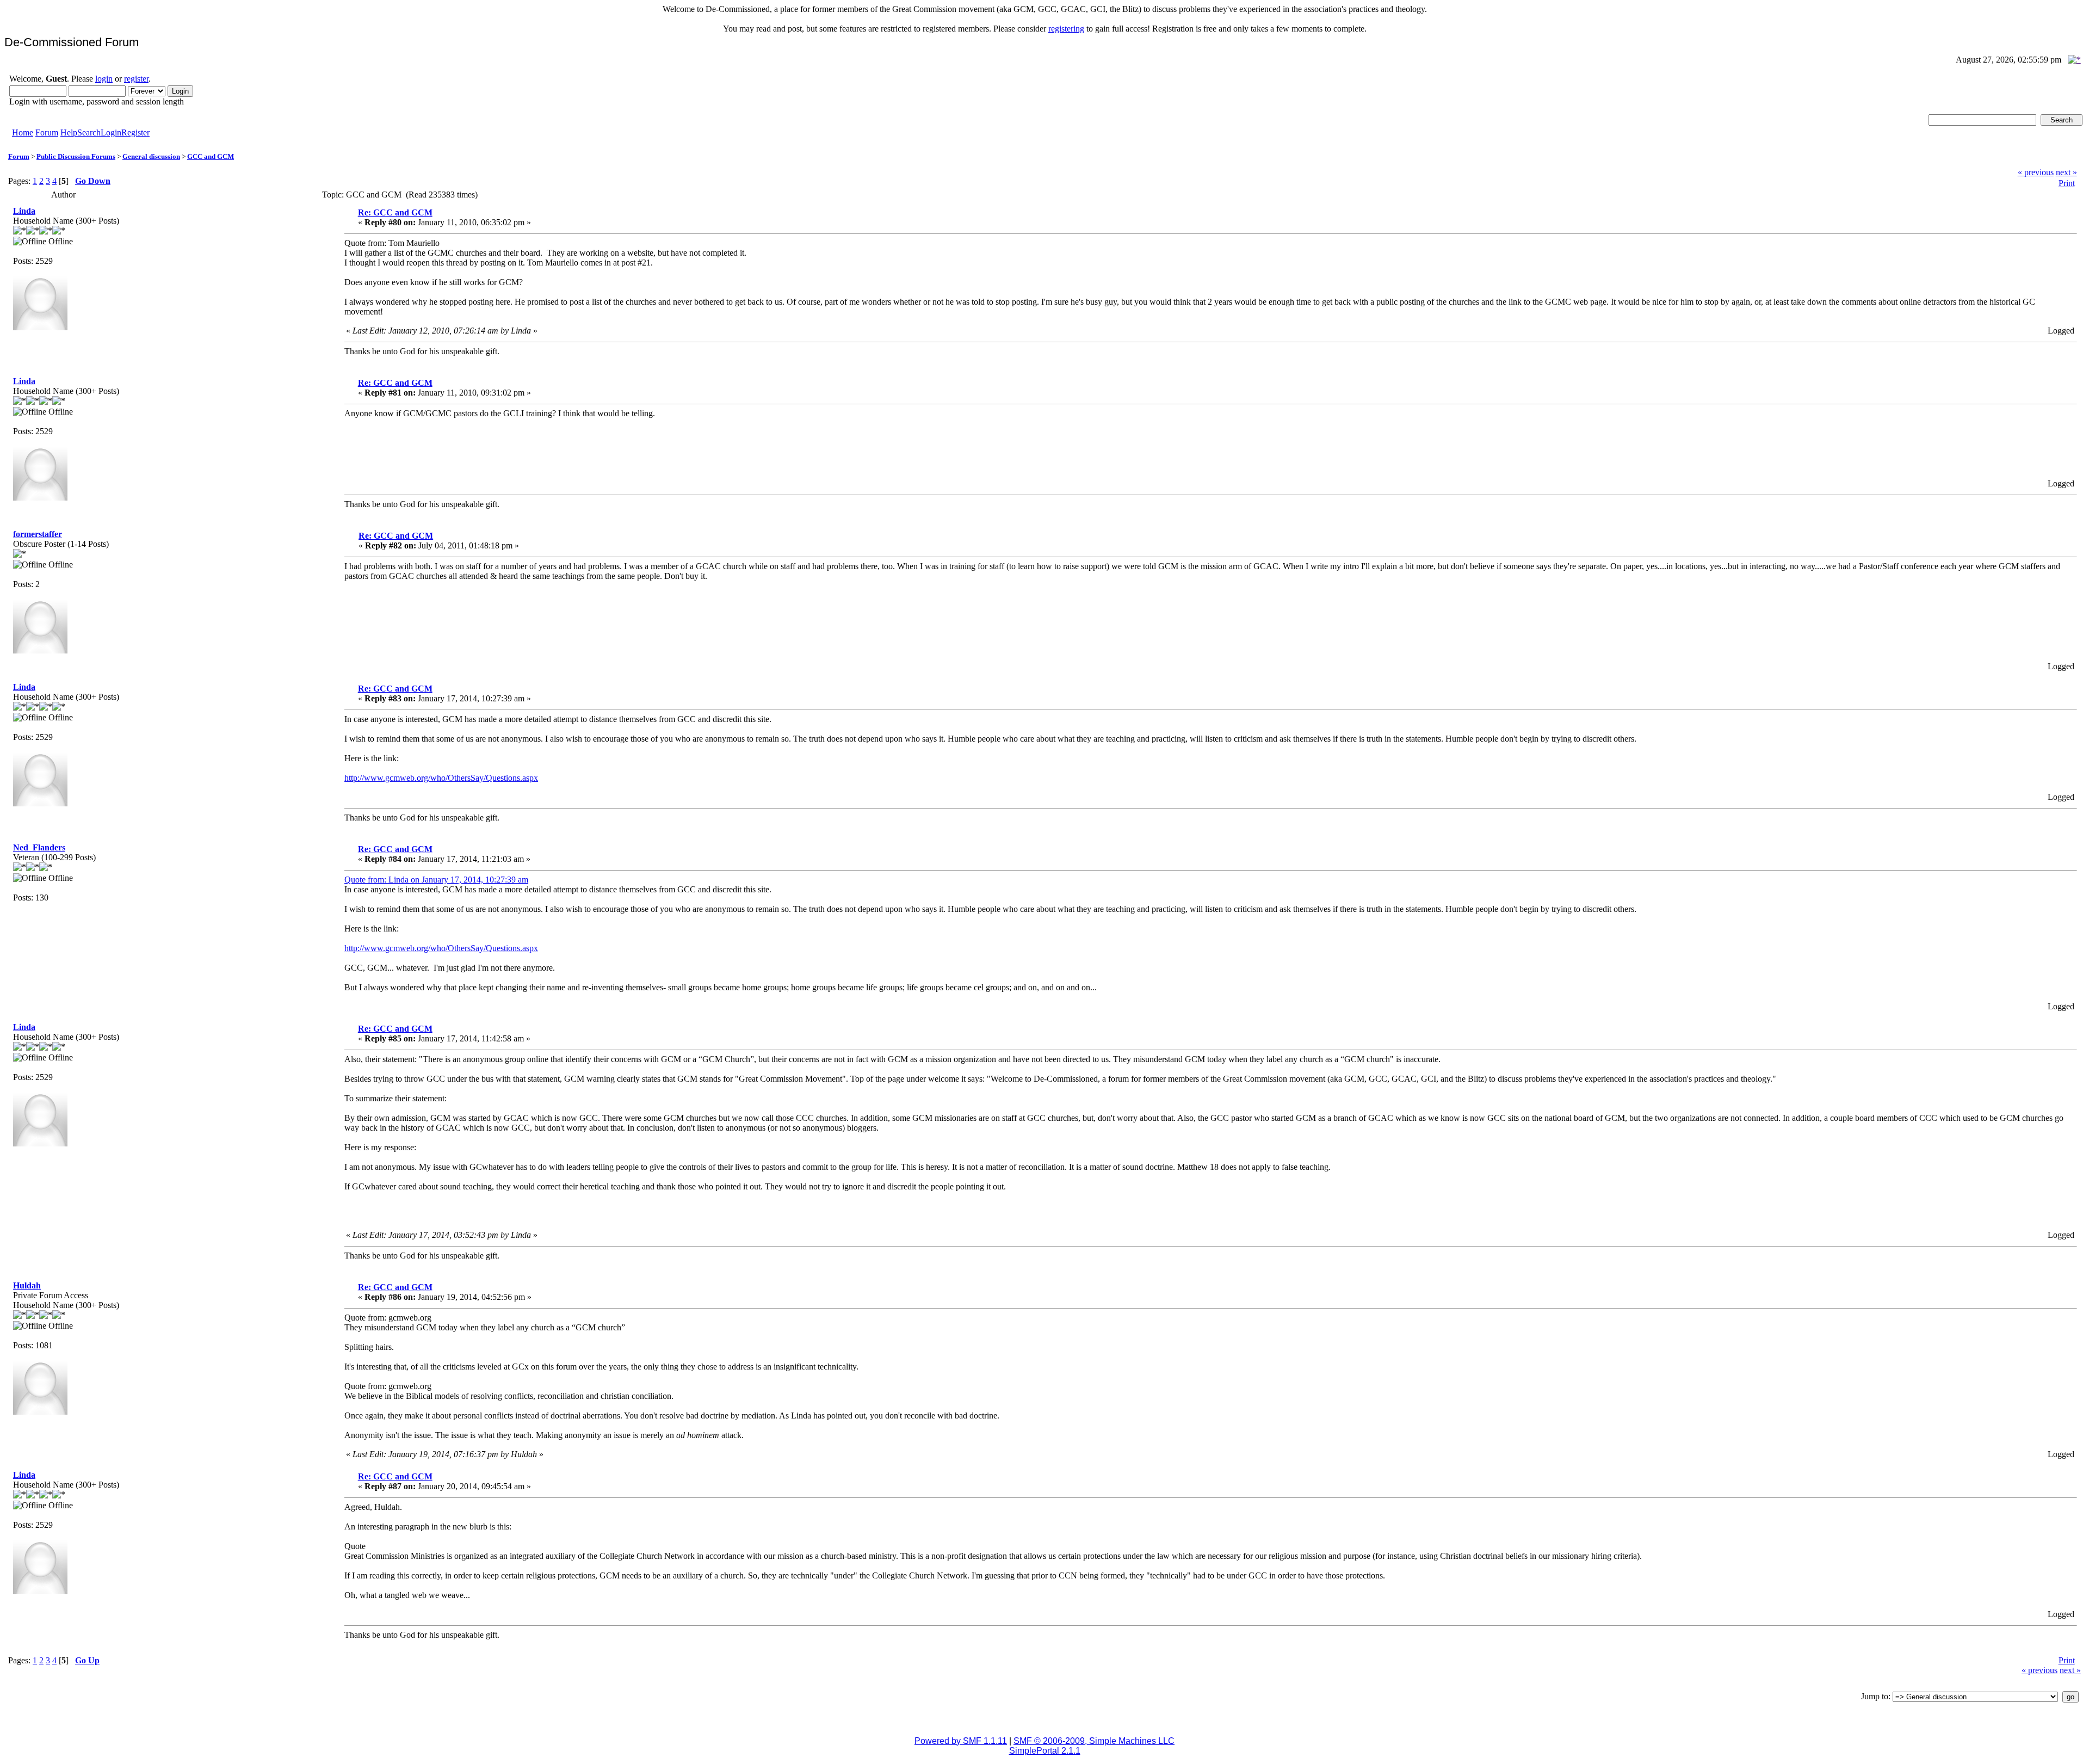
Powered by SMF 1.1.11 (961, 1741)
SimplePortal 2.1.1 (1045, 1751)
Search (89, 132)
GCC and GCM (211, 156)
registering (1066, 29)
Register (135, 132)
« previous (2036, 172)
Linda (24, 211)
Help (69, 132)
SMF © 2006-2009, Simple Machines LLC (1094, 1741)
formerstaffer (38, 534)
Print (2067, 183)
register (136, 79)
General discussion (151, 156)
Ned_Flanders (39, 847)
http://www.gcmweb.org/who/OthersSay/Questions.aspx (441, 778)
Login (111, 132)
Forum (47, 132)
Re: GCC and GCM (395, 212)
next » (2066, 172)
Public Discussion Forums (76, 156)
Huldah (27, 1285)
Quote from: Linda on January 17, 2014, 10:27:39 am (436, 880)
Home (23, 132)
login (104, 79)
